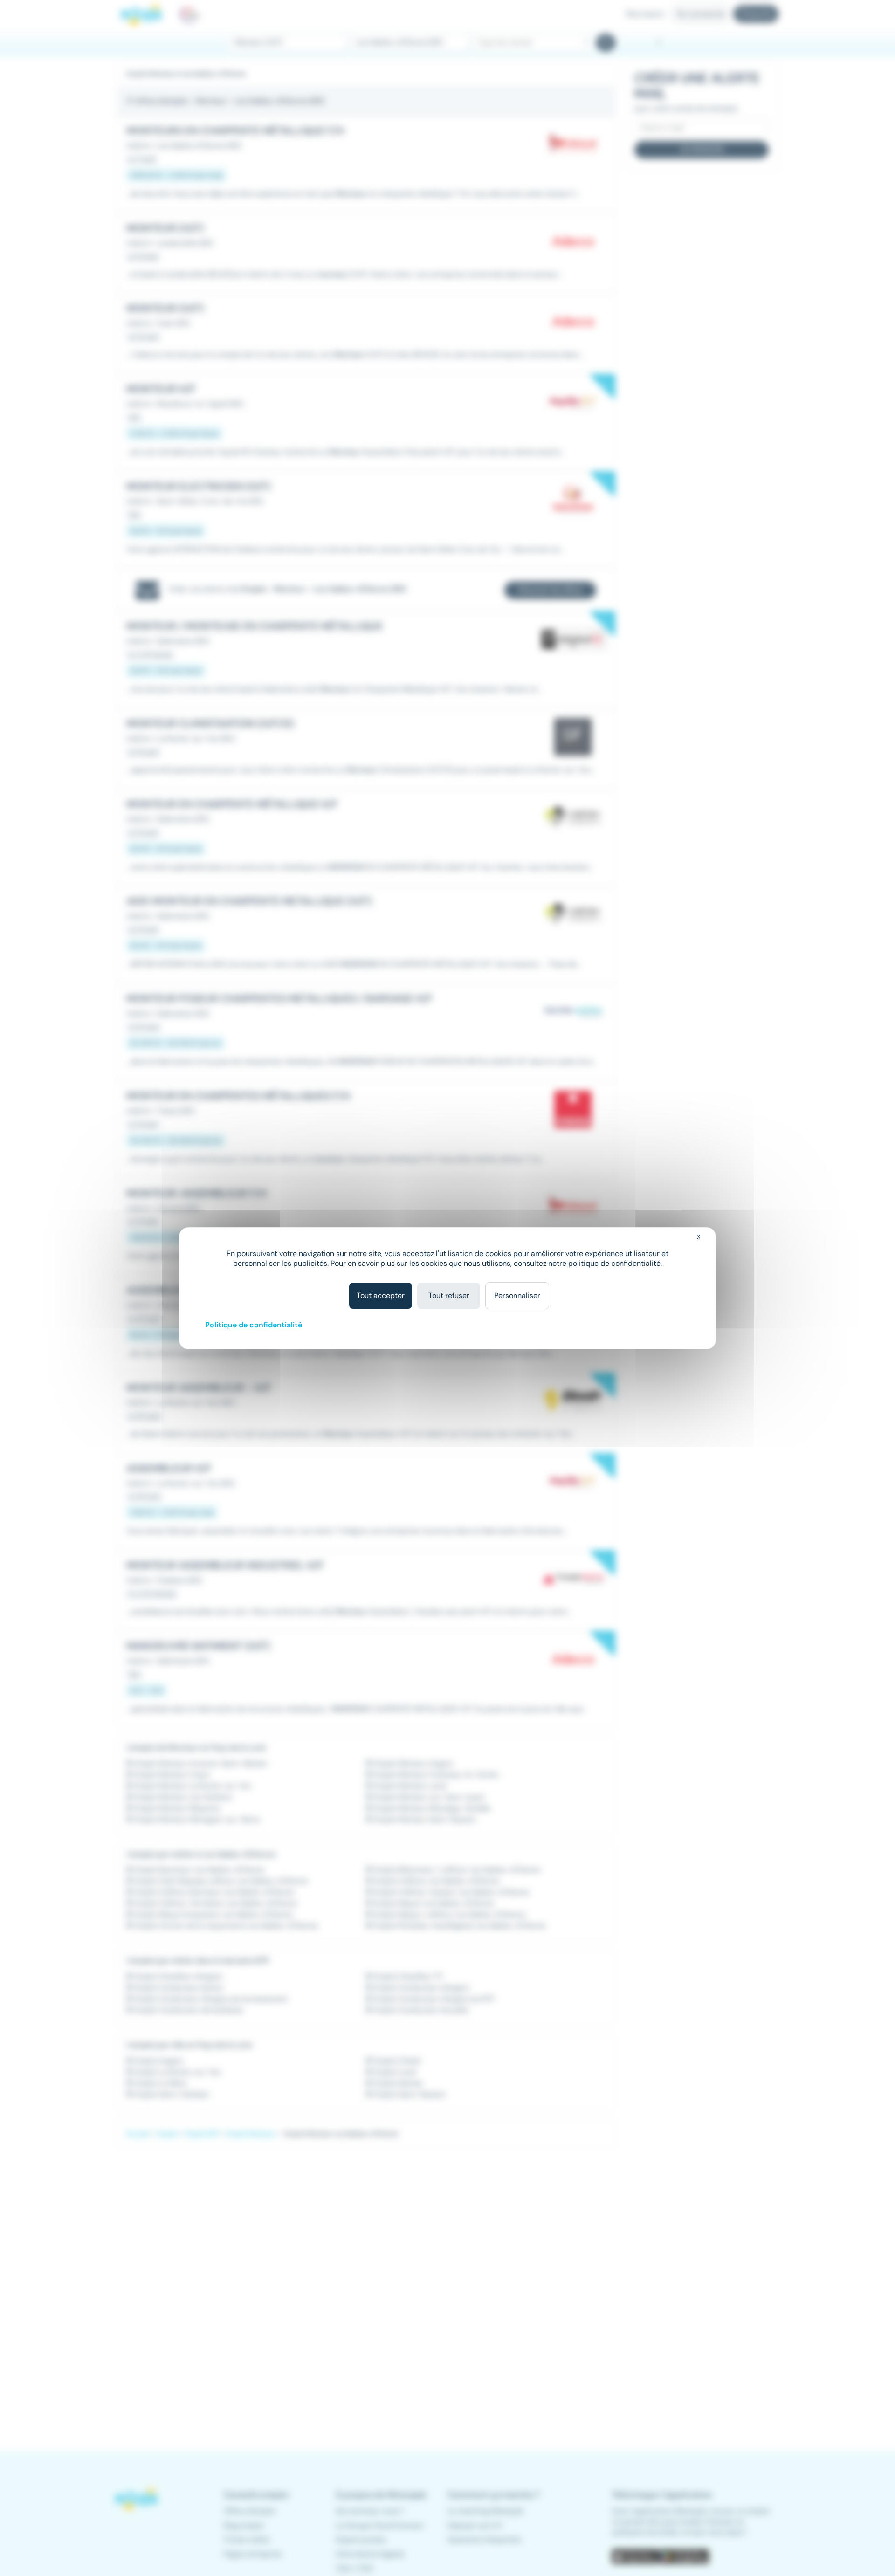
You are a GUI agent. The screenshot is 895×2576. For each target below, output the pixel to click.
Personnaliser (517, 1295)
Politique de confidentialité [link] (254, 1325)
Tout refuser (449, 1295)
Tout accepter (381, 1295)
